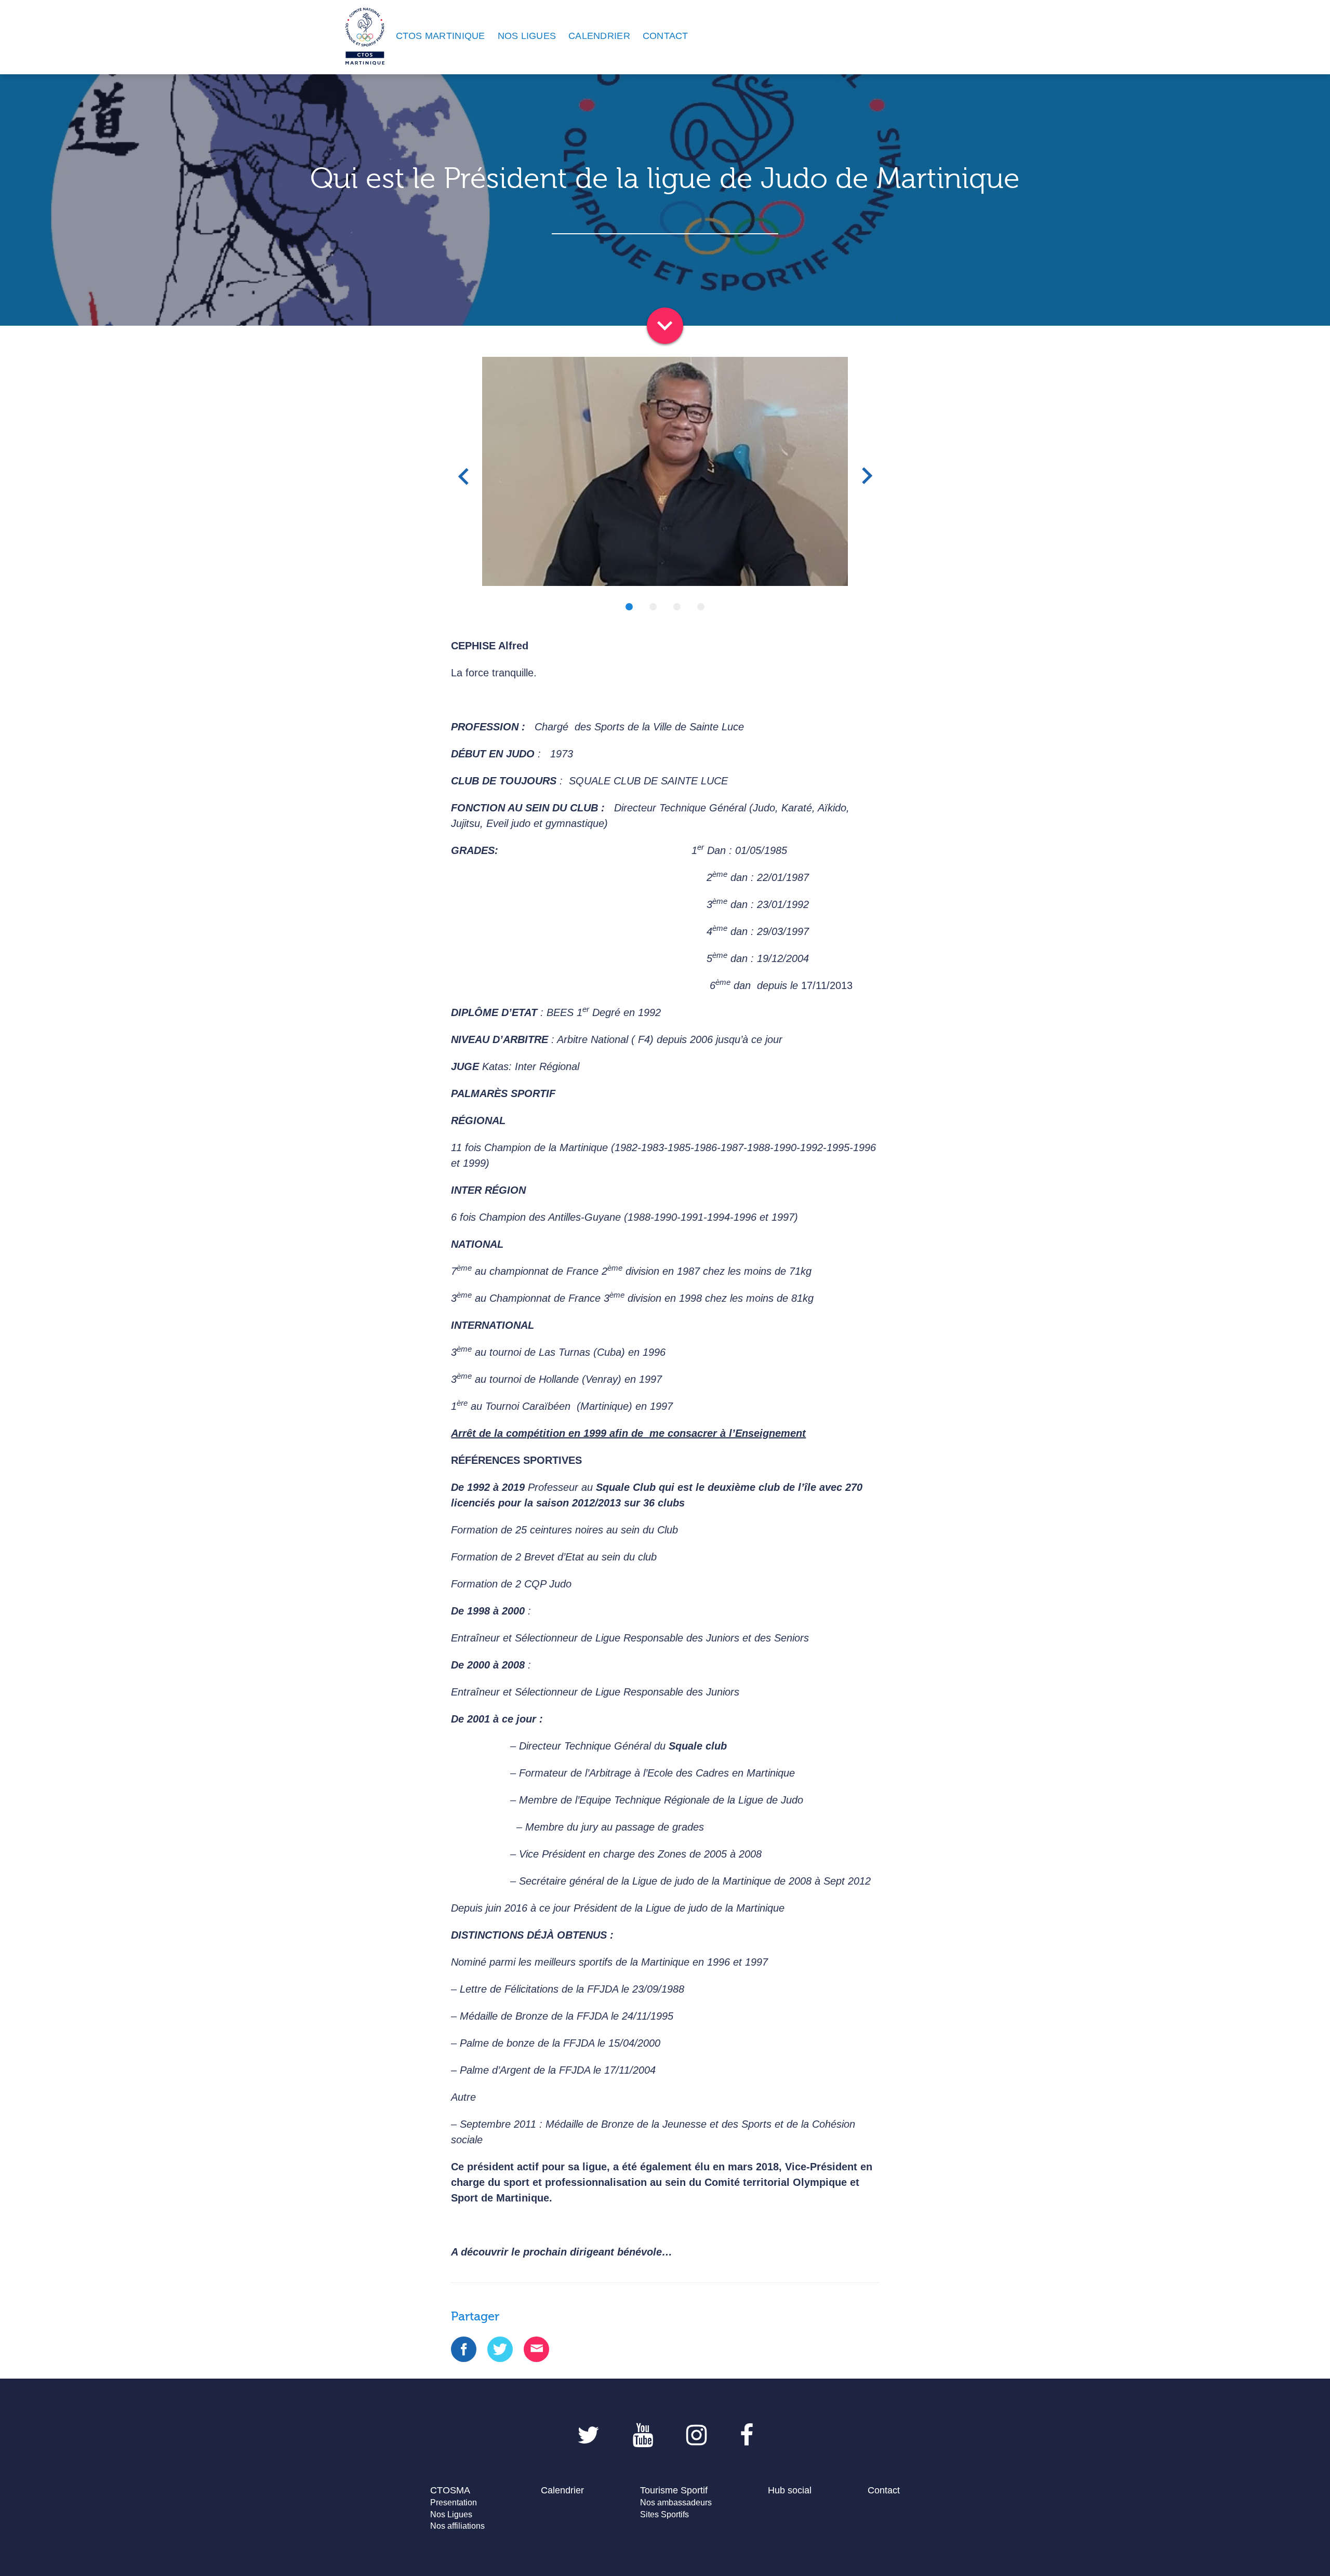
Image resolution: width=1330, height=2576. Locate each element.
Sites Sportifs (664, 2514)
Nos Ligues (451, 2514)
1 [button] (629, 607)
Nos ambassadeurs (676, 2502)
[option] (665, 471)
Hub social (790, 2490)
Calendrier (562, 2490)
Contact (884, 2490)
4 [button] (701, 607)
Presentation (454, 2502)
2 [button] (653, 607)
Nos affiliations (457, 2526)
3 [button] (677, 607)
